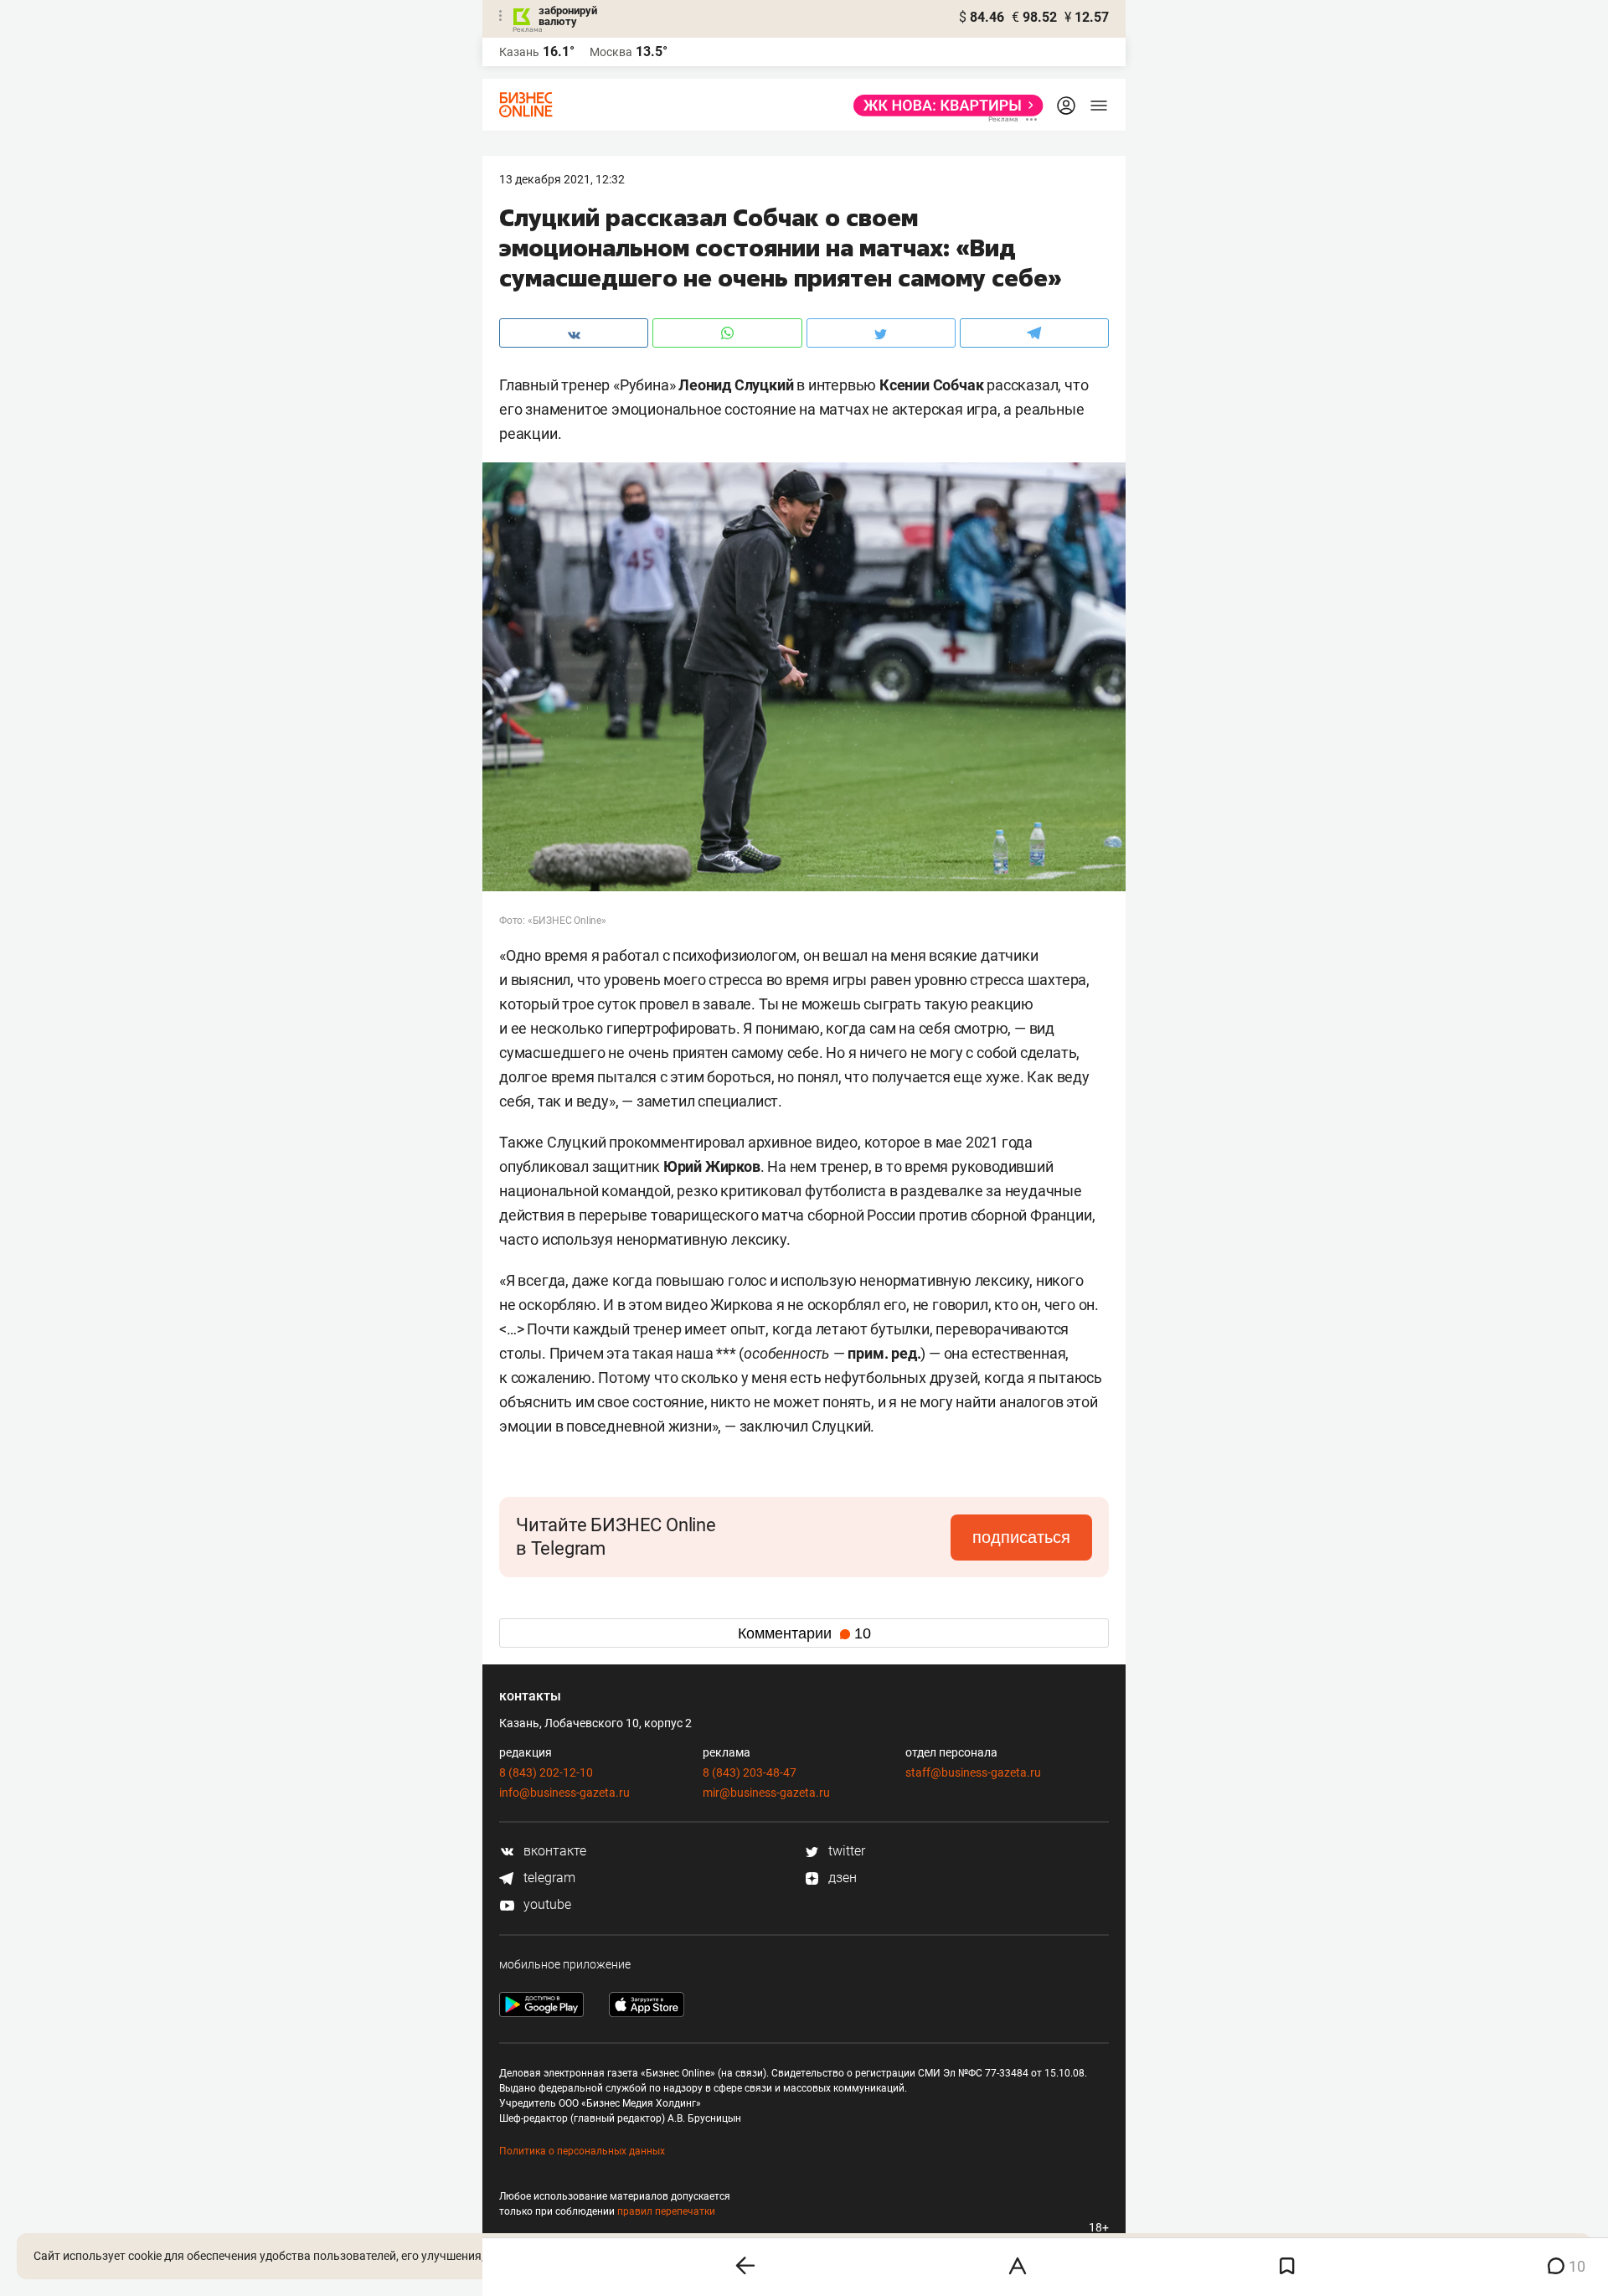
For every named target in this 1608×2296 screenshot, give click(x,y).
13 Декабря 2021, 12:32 (562, 179)
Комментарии (804, 1633)
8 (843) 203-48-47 (750, 1772)
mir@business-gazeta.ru (766, 1793)
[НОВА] (943, 106)
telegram (548, 1878)
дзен (841, 1878)
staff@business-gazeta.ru (973, 1772)
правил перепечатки (666, 2211)
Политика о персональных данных (582, 2151)
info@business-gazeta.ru (564, 1793)
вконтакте (553, 1851)
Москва (611, 52)
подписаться (1021, 1537)
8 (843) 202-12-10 (546, 1772)
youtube (546, 1904)
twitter (845, 1851)
